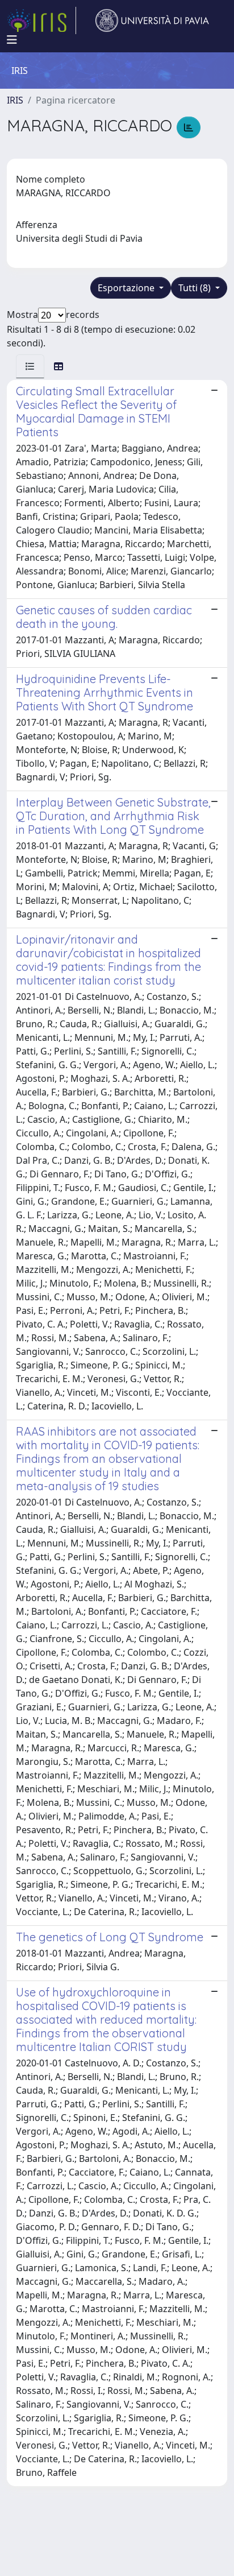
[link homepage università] (152, 20)
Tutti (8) (196, 288)
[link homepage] (41, 20)
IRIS (15, 100)
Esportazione (127, 288)
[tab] (30, 366)
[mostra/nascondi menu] (12, 40)
